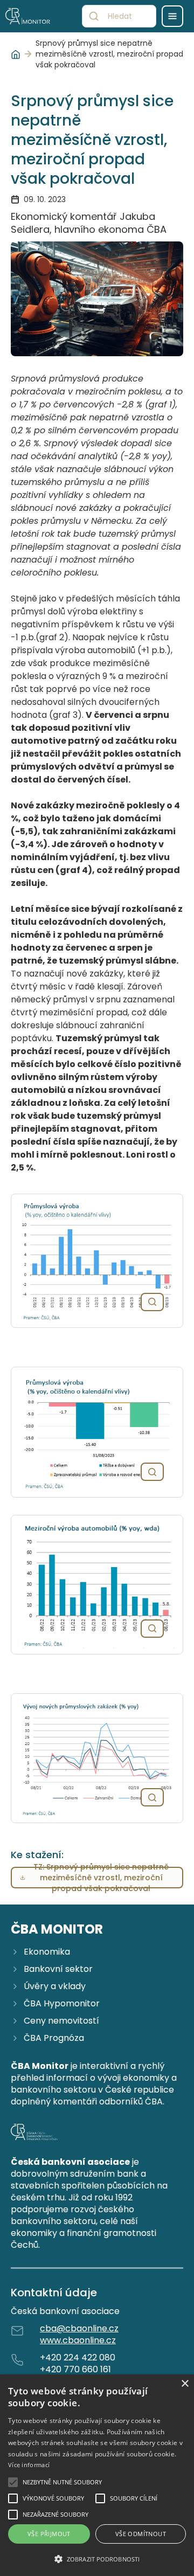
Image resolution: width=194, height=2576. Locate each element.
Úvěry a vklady (55, 1986)
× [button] (185, 2384)
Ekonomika (47, 1952)
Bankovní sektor (58, 1969)
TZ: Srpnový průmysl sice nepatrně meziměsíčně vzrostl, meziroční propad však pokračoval (101, 1878)
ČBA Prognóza (54, 2038)
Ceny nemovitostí (61, 2021)
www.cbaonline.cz (78, 2340)
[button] (97, 2559)
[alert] (97, 2475)
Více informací (29, 2465)
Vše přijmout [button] (49, 2534)
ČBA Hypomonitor (62, 2004)
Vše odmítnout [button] (141, 2534)
